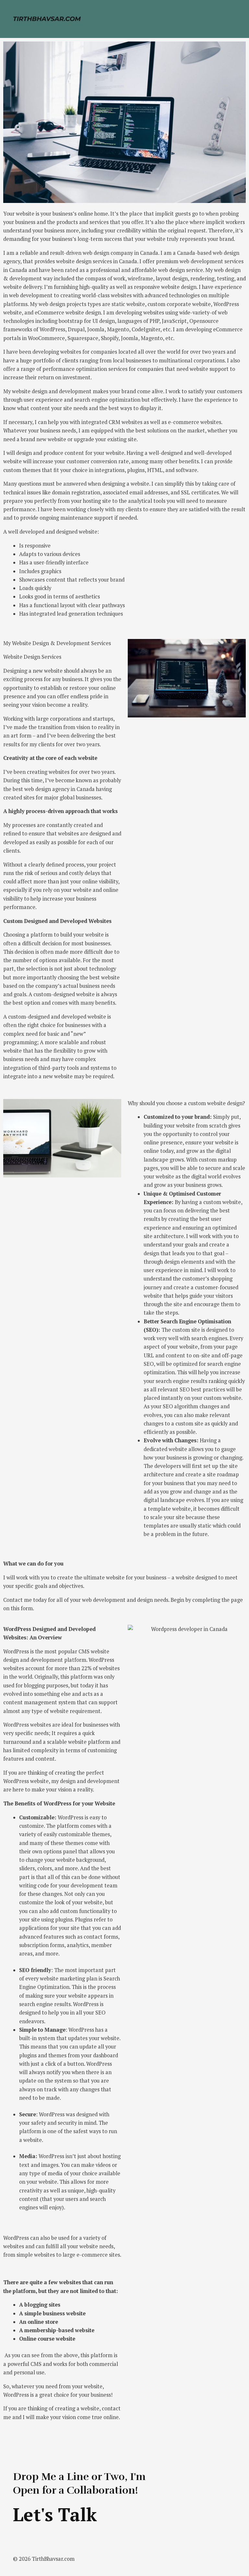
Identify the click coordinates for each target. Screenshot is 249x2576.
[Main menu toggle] (235, 19)
